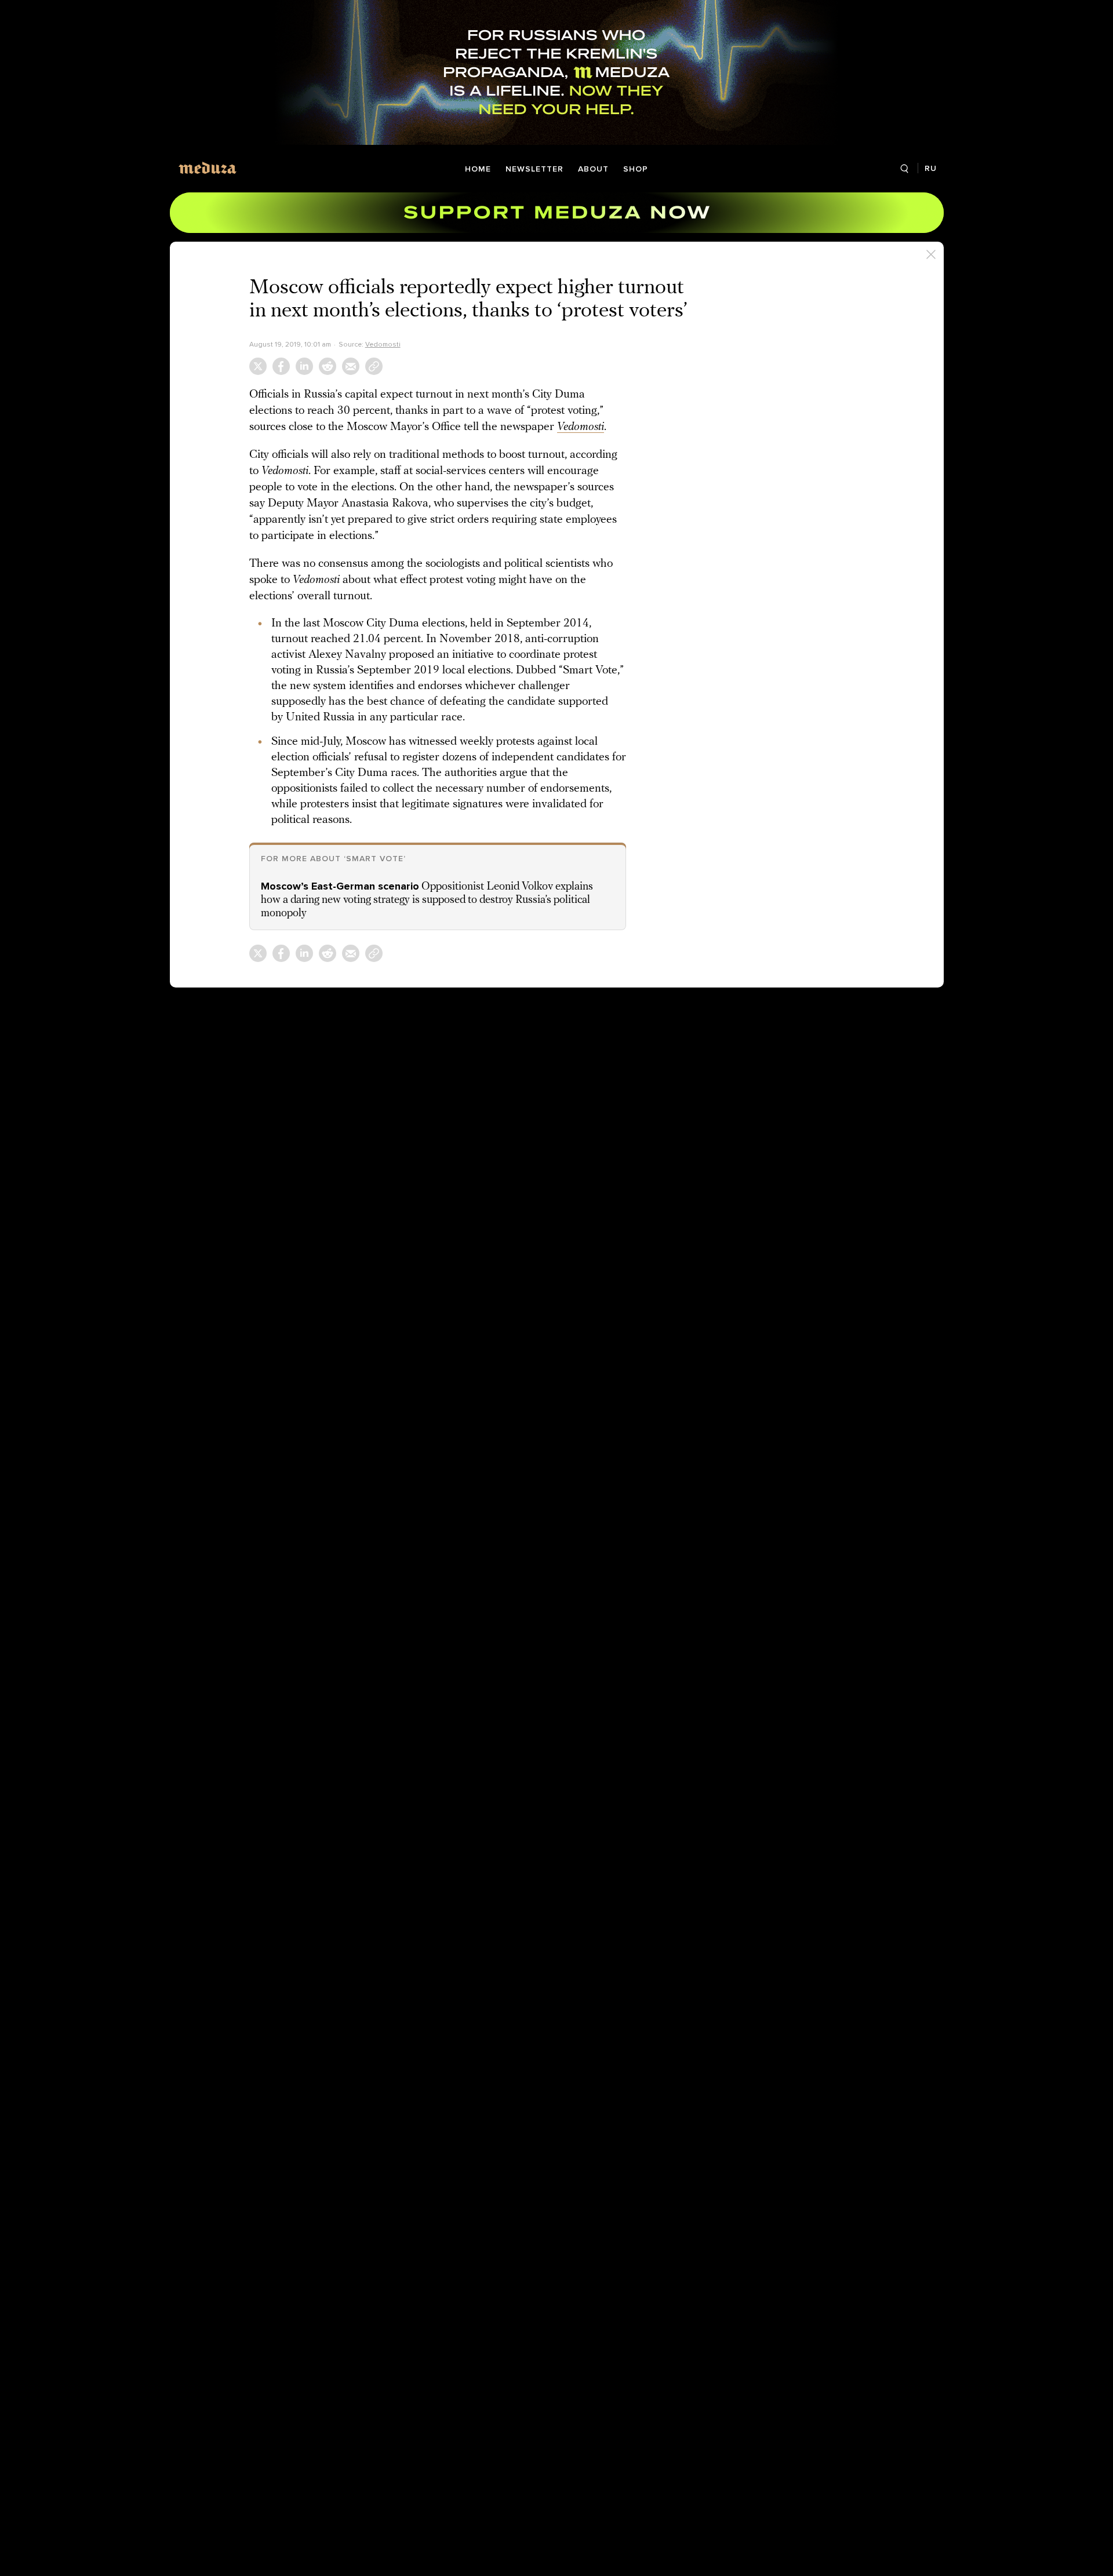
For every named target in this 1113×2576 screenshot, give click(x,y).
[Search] (905, 169)
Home (478, 169)
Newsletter (534, 169)
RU (931, 168)
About (593, 169)
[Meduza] (208, 168)
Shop (636, 169)
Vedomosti (383, 344)
